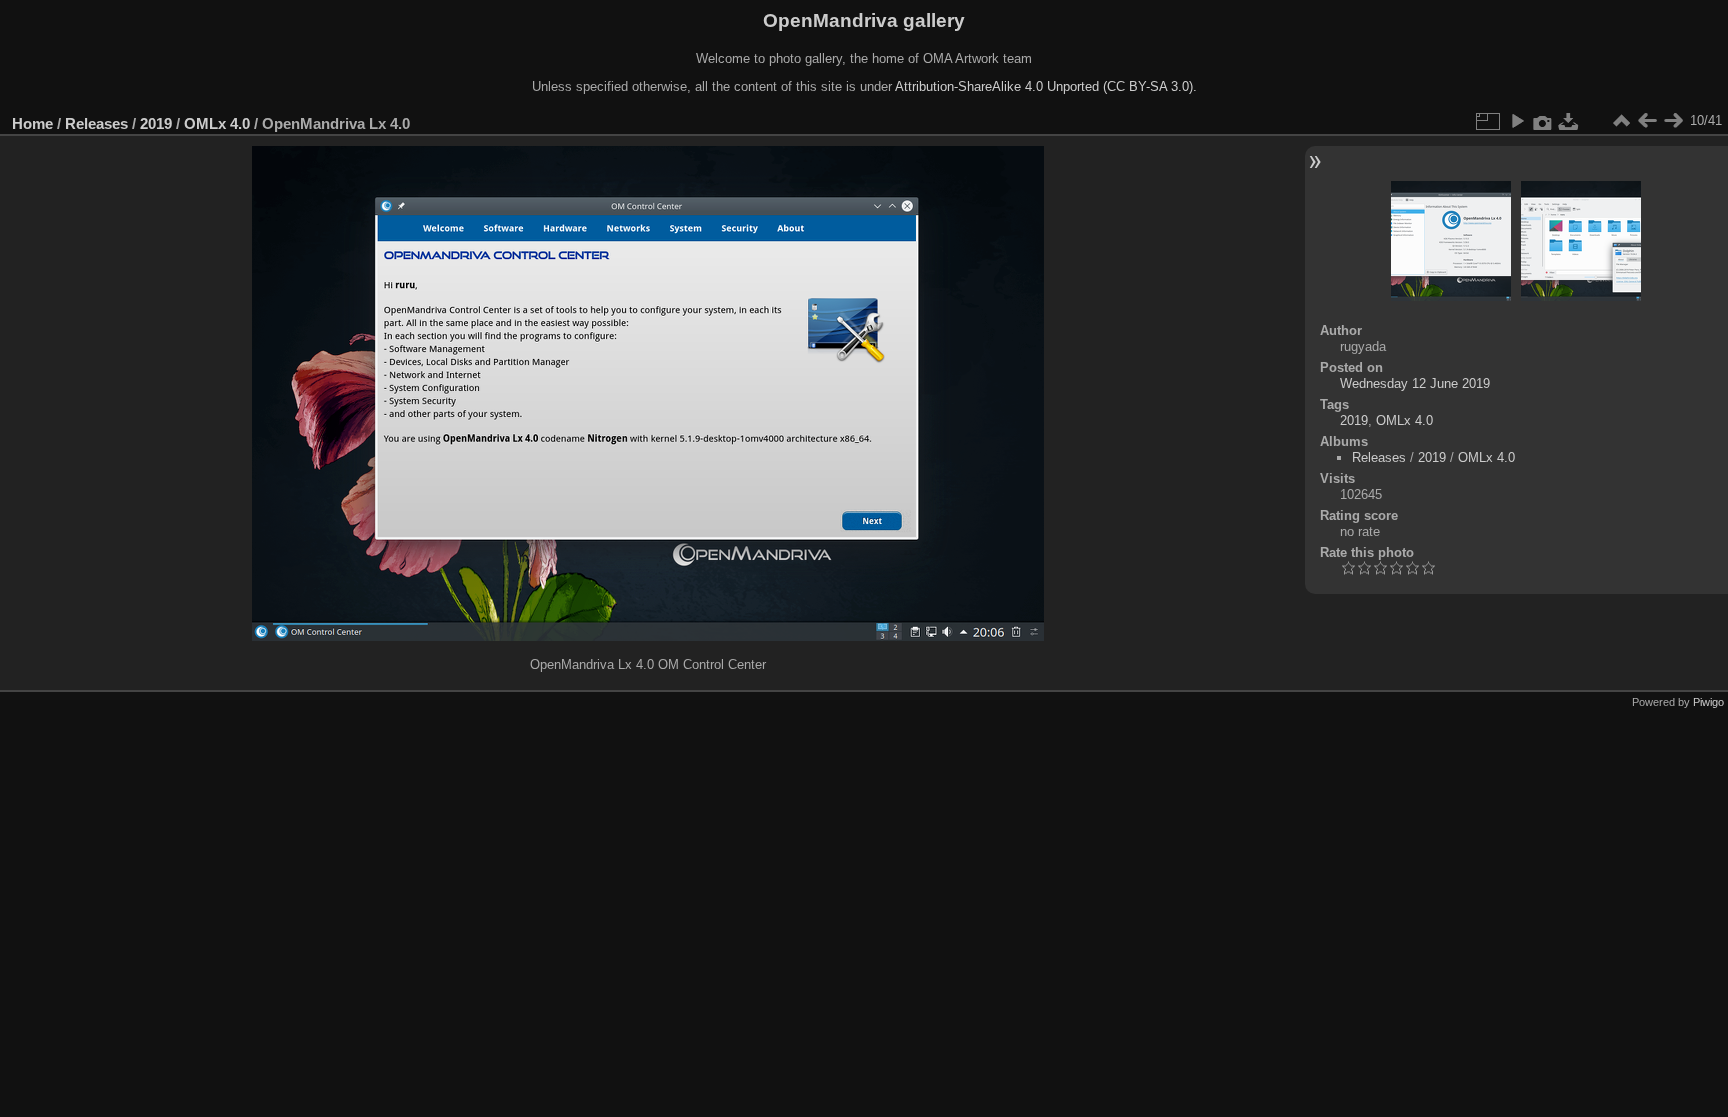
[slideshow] (1517, 121)
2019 (156, 123)
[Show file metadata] (1543, 121)
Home (32, 123)
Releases (96, 123)
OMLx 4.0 (217, 123)
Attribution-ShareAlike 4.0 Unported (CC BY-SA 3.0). (1046, 86)
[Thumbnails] (1621, 121)
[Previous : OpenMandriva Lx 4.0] (1647, 121)
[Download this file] (1569, 121)
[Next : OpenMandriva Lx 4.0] (1673, 121)
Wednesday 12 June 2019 (1415, 383)
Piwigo (1708, 702)
